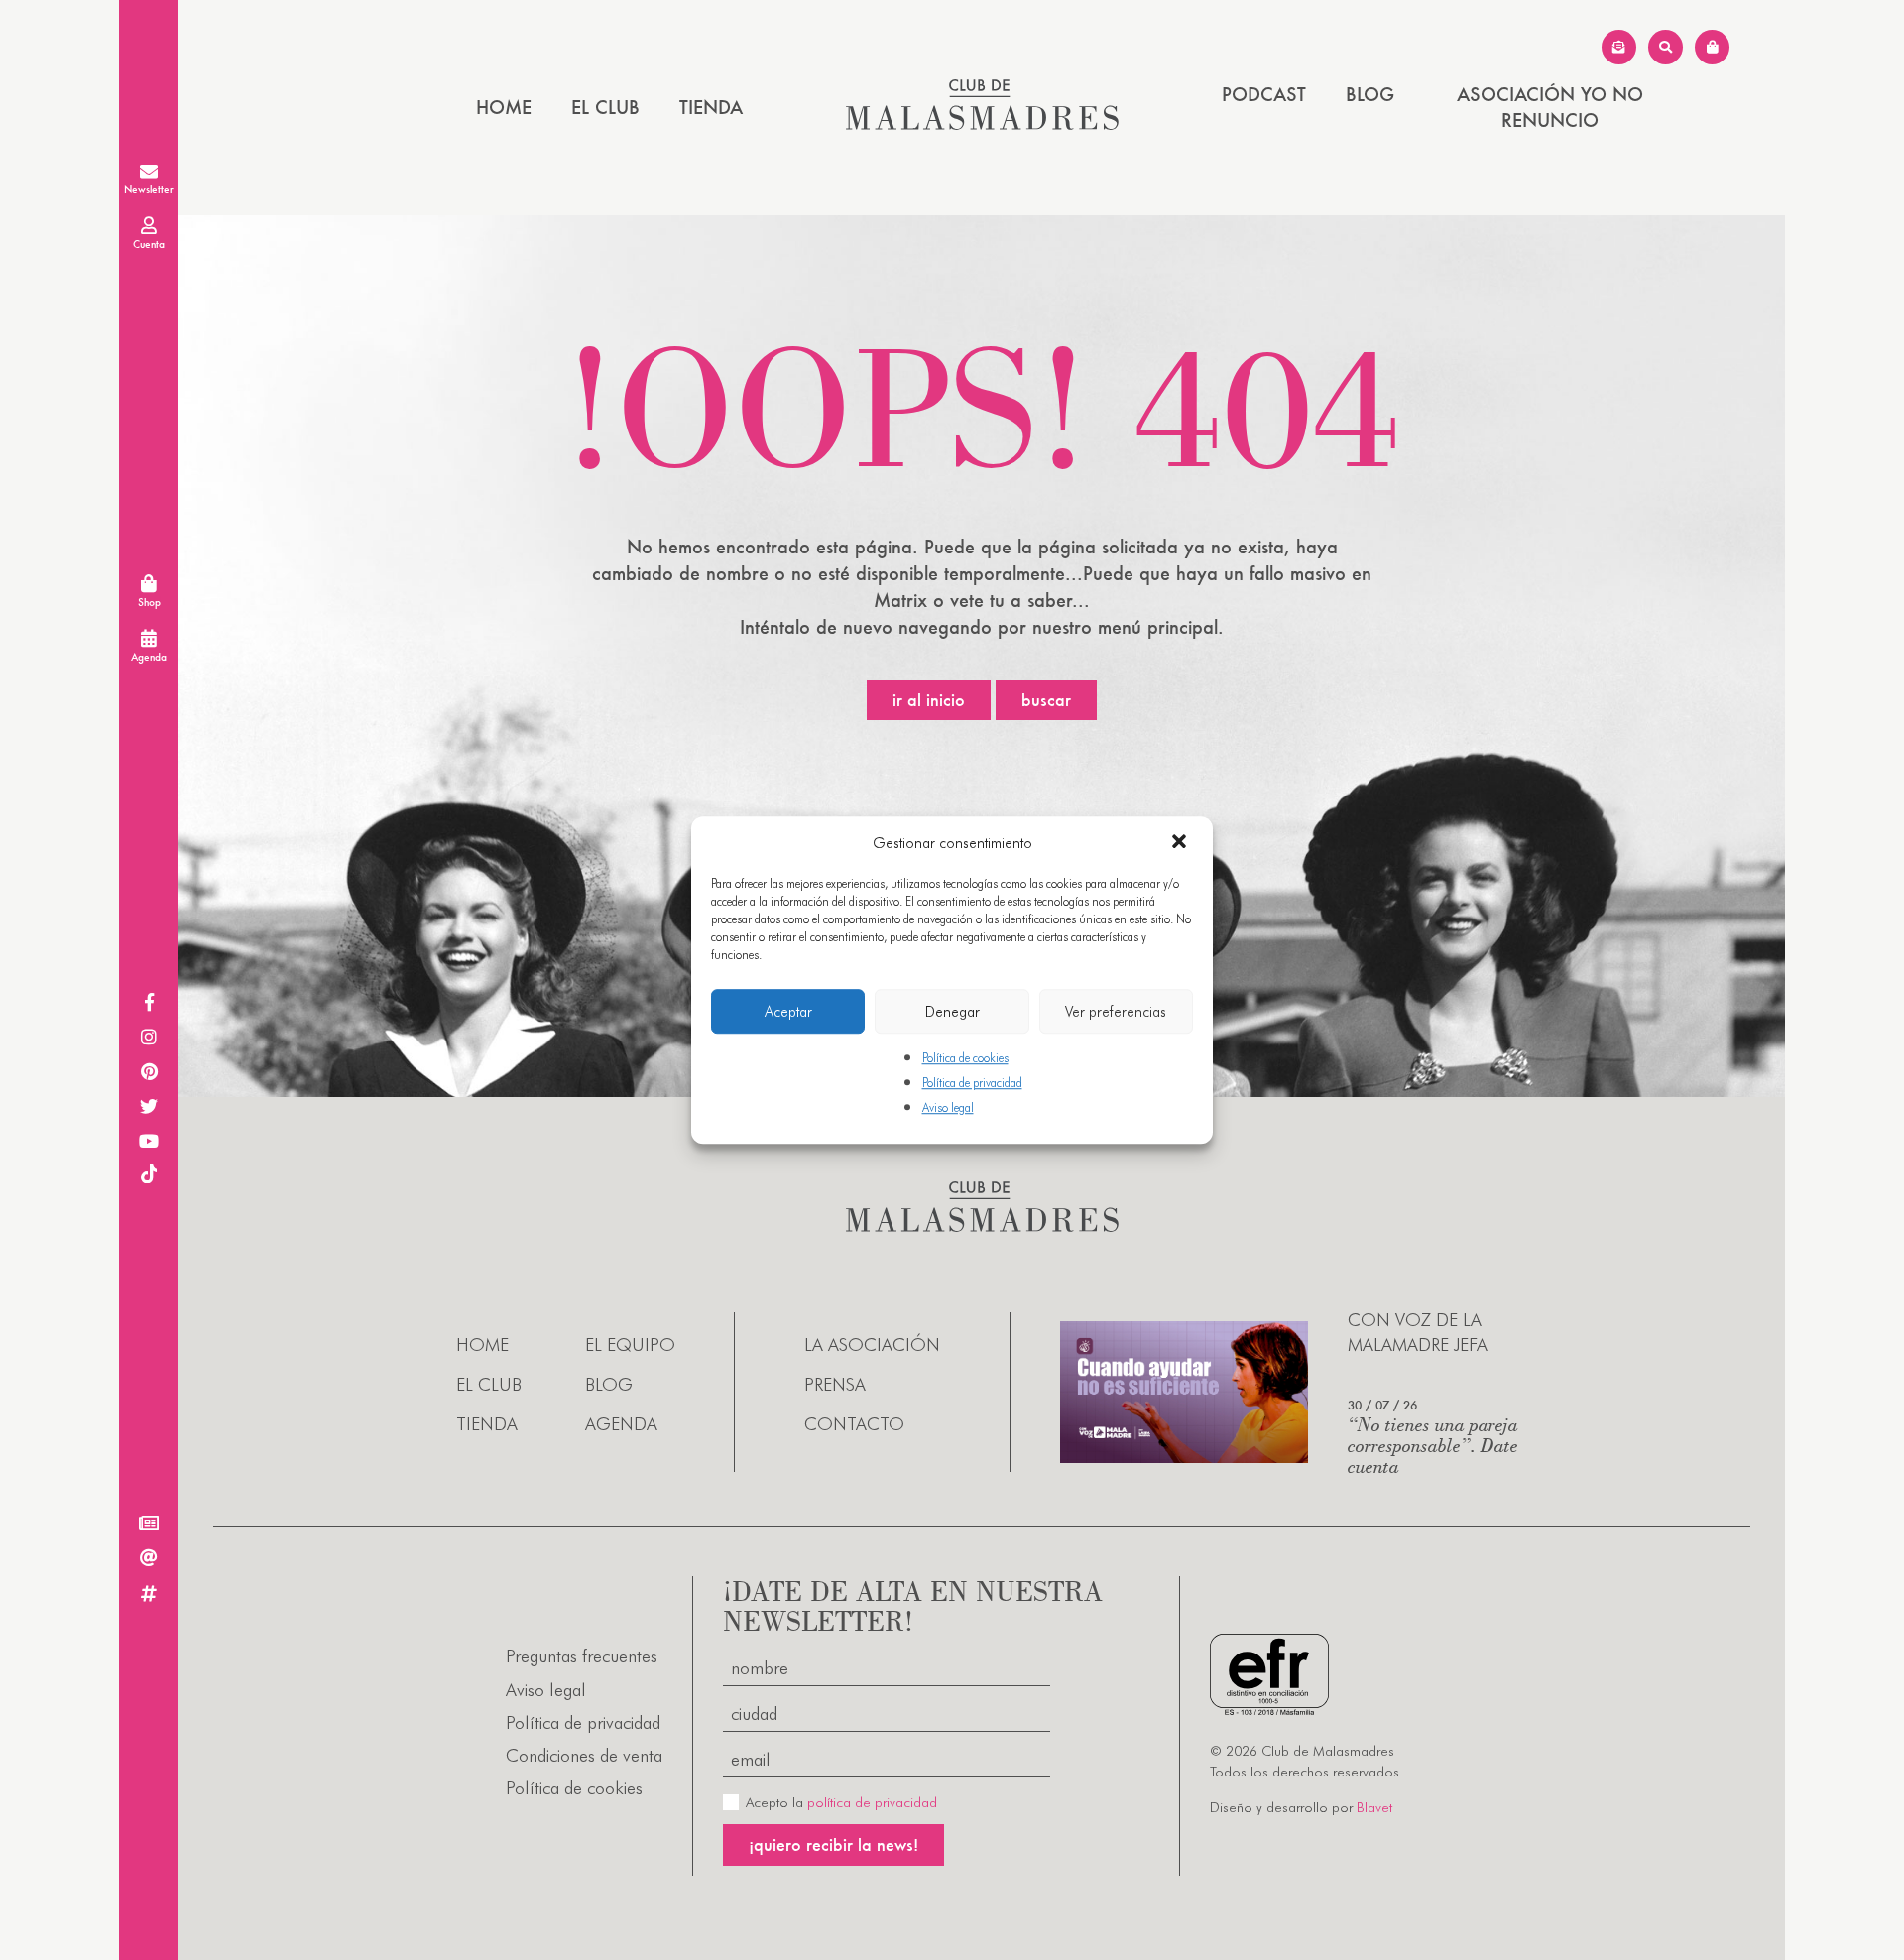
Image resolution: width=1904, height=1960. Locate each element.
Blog (1370, 94)
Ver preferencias (1116, 1012)
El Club (605, 107)
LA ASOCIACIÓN (872, 1345)
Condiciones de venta (584, 1755)
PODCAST (1264, 94)
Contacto (854, 1424)
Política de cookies (965, 1058)
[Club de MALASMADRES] (982, 123)
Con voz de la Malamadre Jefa (1418, 1332)
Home (504, 107)
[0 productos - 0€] (1712, 47)
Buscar (1046, 700)
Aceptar (788, 1012)
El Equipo (630, 1345)
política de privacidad (872, 1802)
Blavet (1374, 1807)
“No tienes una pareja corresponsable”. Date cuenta (1433, 1445)
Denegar (952, 1012)
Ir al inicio (929, 700)
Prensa (835, 1384)
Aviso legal (948, 1108)
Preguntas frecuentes (582, 1656)
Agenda (621, 1424)
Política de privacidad (972, 1083)
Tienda (711, 107)
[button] (1181, 843)
